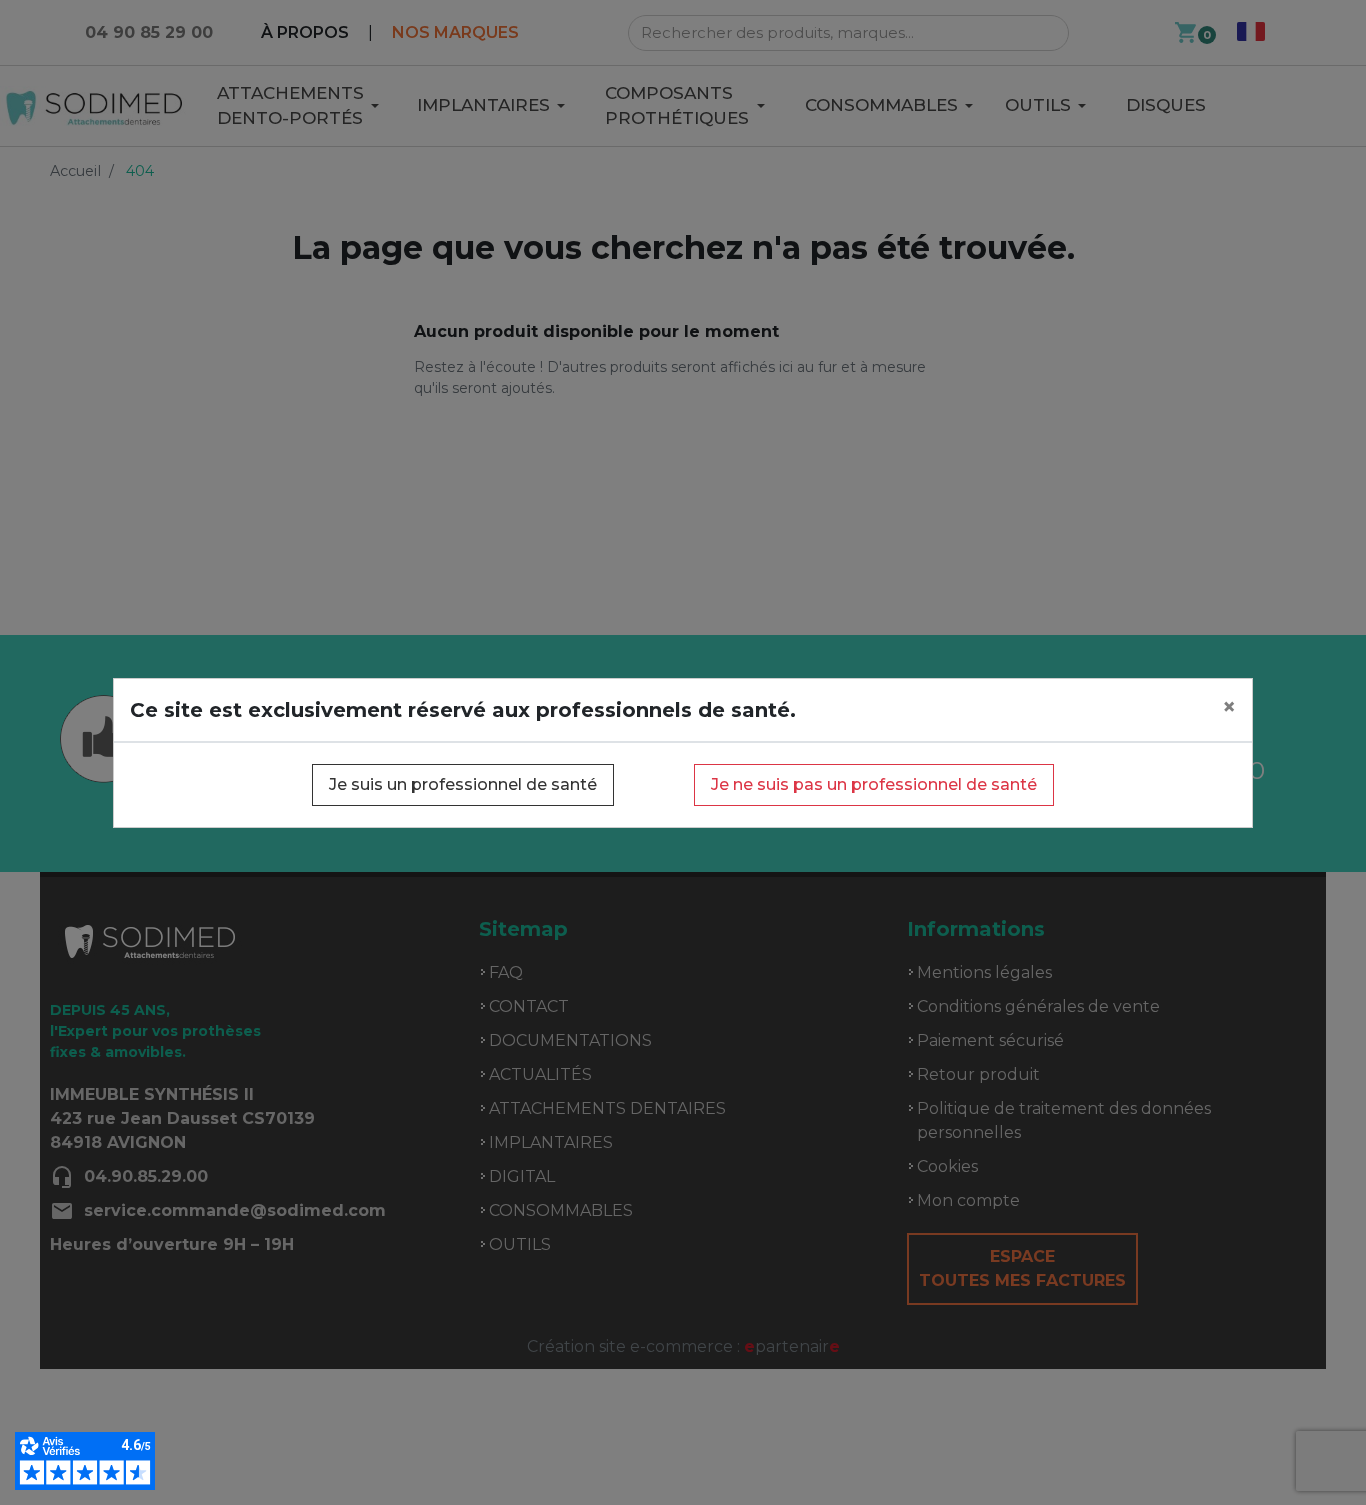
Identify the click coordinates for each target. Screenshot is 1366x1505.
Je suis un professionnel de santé (463, 784)
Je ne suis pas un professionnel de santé (874, 784)
